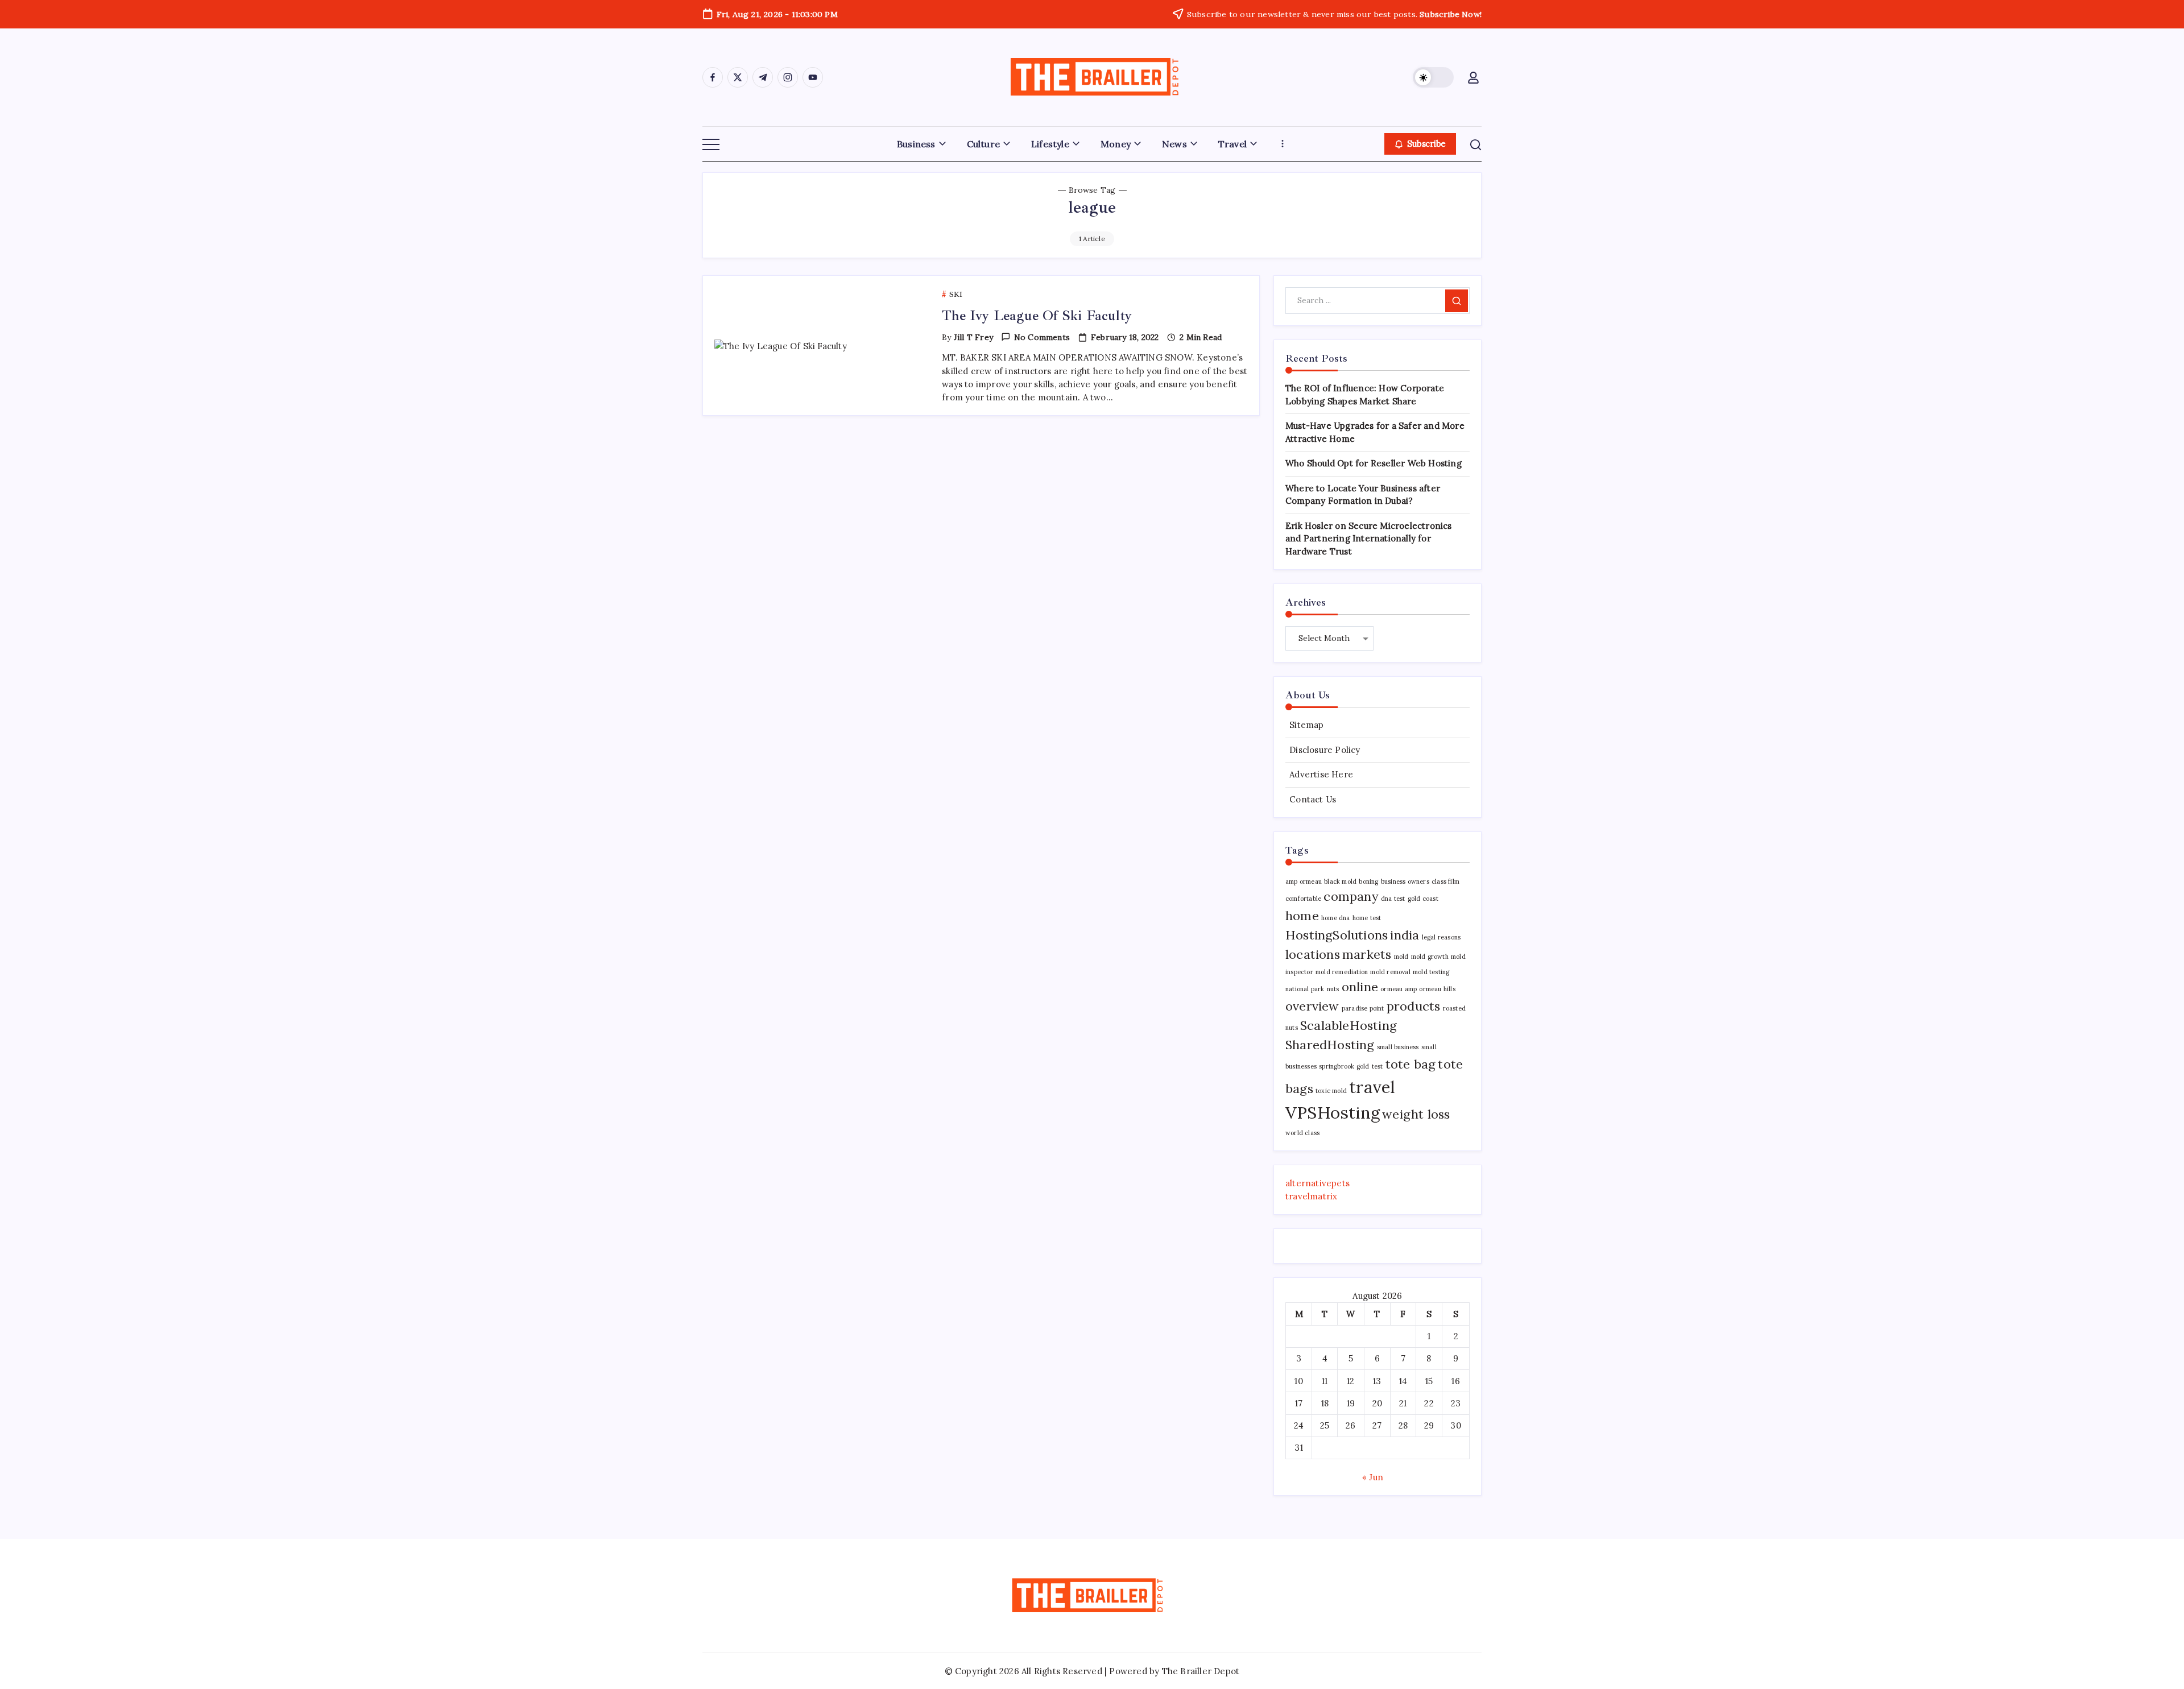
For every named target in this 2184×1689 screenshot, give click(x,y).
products (1414, 1006)
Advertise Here (1321, 774)
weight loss (1416, 1114)
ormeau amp (1399, 989)
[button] (1433, 77)
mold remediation (1342, 972)
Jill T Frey (973, 337)
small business (1398, 1047)
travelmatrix (1311, 1196)
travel (1372, 1087)
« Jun (1373, 1477)
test (1378, 1066)
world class (1302, 1133)
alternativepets (1318, 1183)
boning (1368, 881)
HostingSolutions (1337, 935)
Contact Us (1313, 799)
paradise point (1363, 1008)
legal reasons (1441, 937)
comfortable (1303, 899)
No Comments (1042, 337)
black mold (1340, 881)
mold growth (1430, 957)
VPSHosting (1333, 1112)
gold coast (1423, 899)
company (1351, 896)
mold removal (1390, 972)
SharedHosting (1330, 1045)
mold (1401, 957)
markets (1367, 954)
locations (1313, 954)
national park (1305, 989)
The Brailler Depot (1201, 1671)
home (1302, 916)
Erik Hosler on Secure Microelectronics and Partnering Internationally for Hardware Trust (1369, 539)
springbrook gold (1344, 1066)
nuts (1333, 989)
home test (1367, 918)
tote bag (1411, 1064)
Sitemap (1306, 725)
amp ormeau (1304, 881)
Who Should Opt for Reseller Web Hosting (1374, 463)
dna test (1393, 899)
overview (1312, 1006)
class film (1445, 881)
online (1360, 987)
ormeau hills (1437, 989)
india (1405, 935)
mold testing (1431, 972)
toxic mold (1331, 1091)
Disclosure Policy (1325, 750)
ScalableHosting (1349, 1025)
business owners (1405, 881)
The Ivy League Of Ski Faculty (1037, 316)
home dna (1336, 918)
